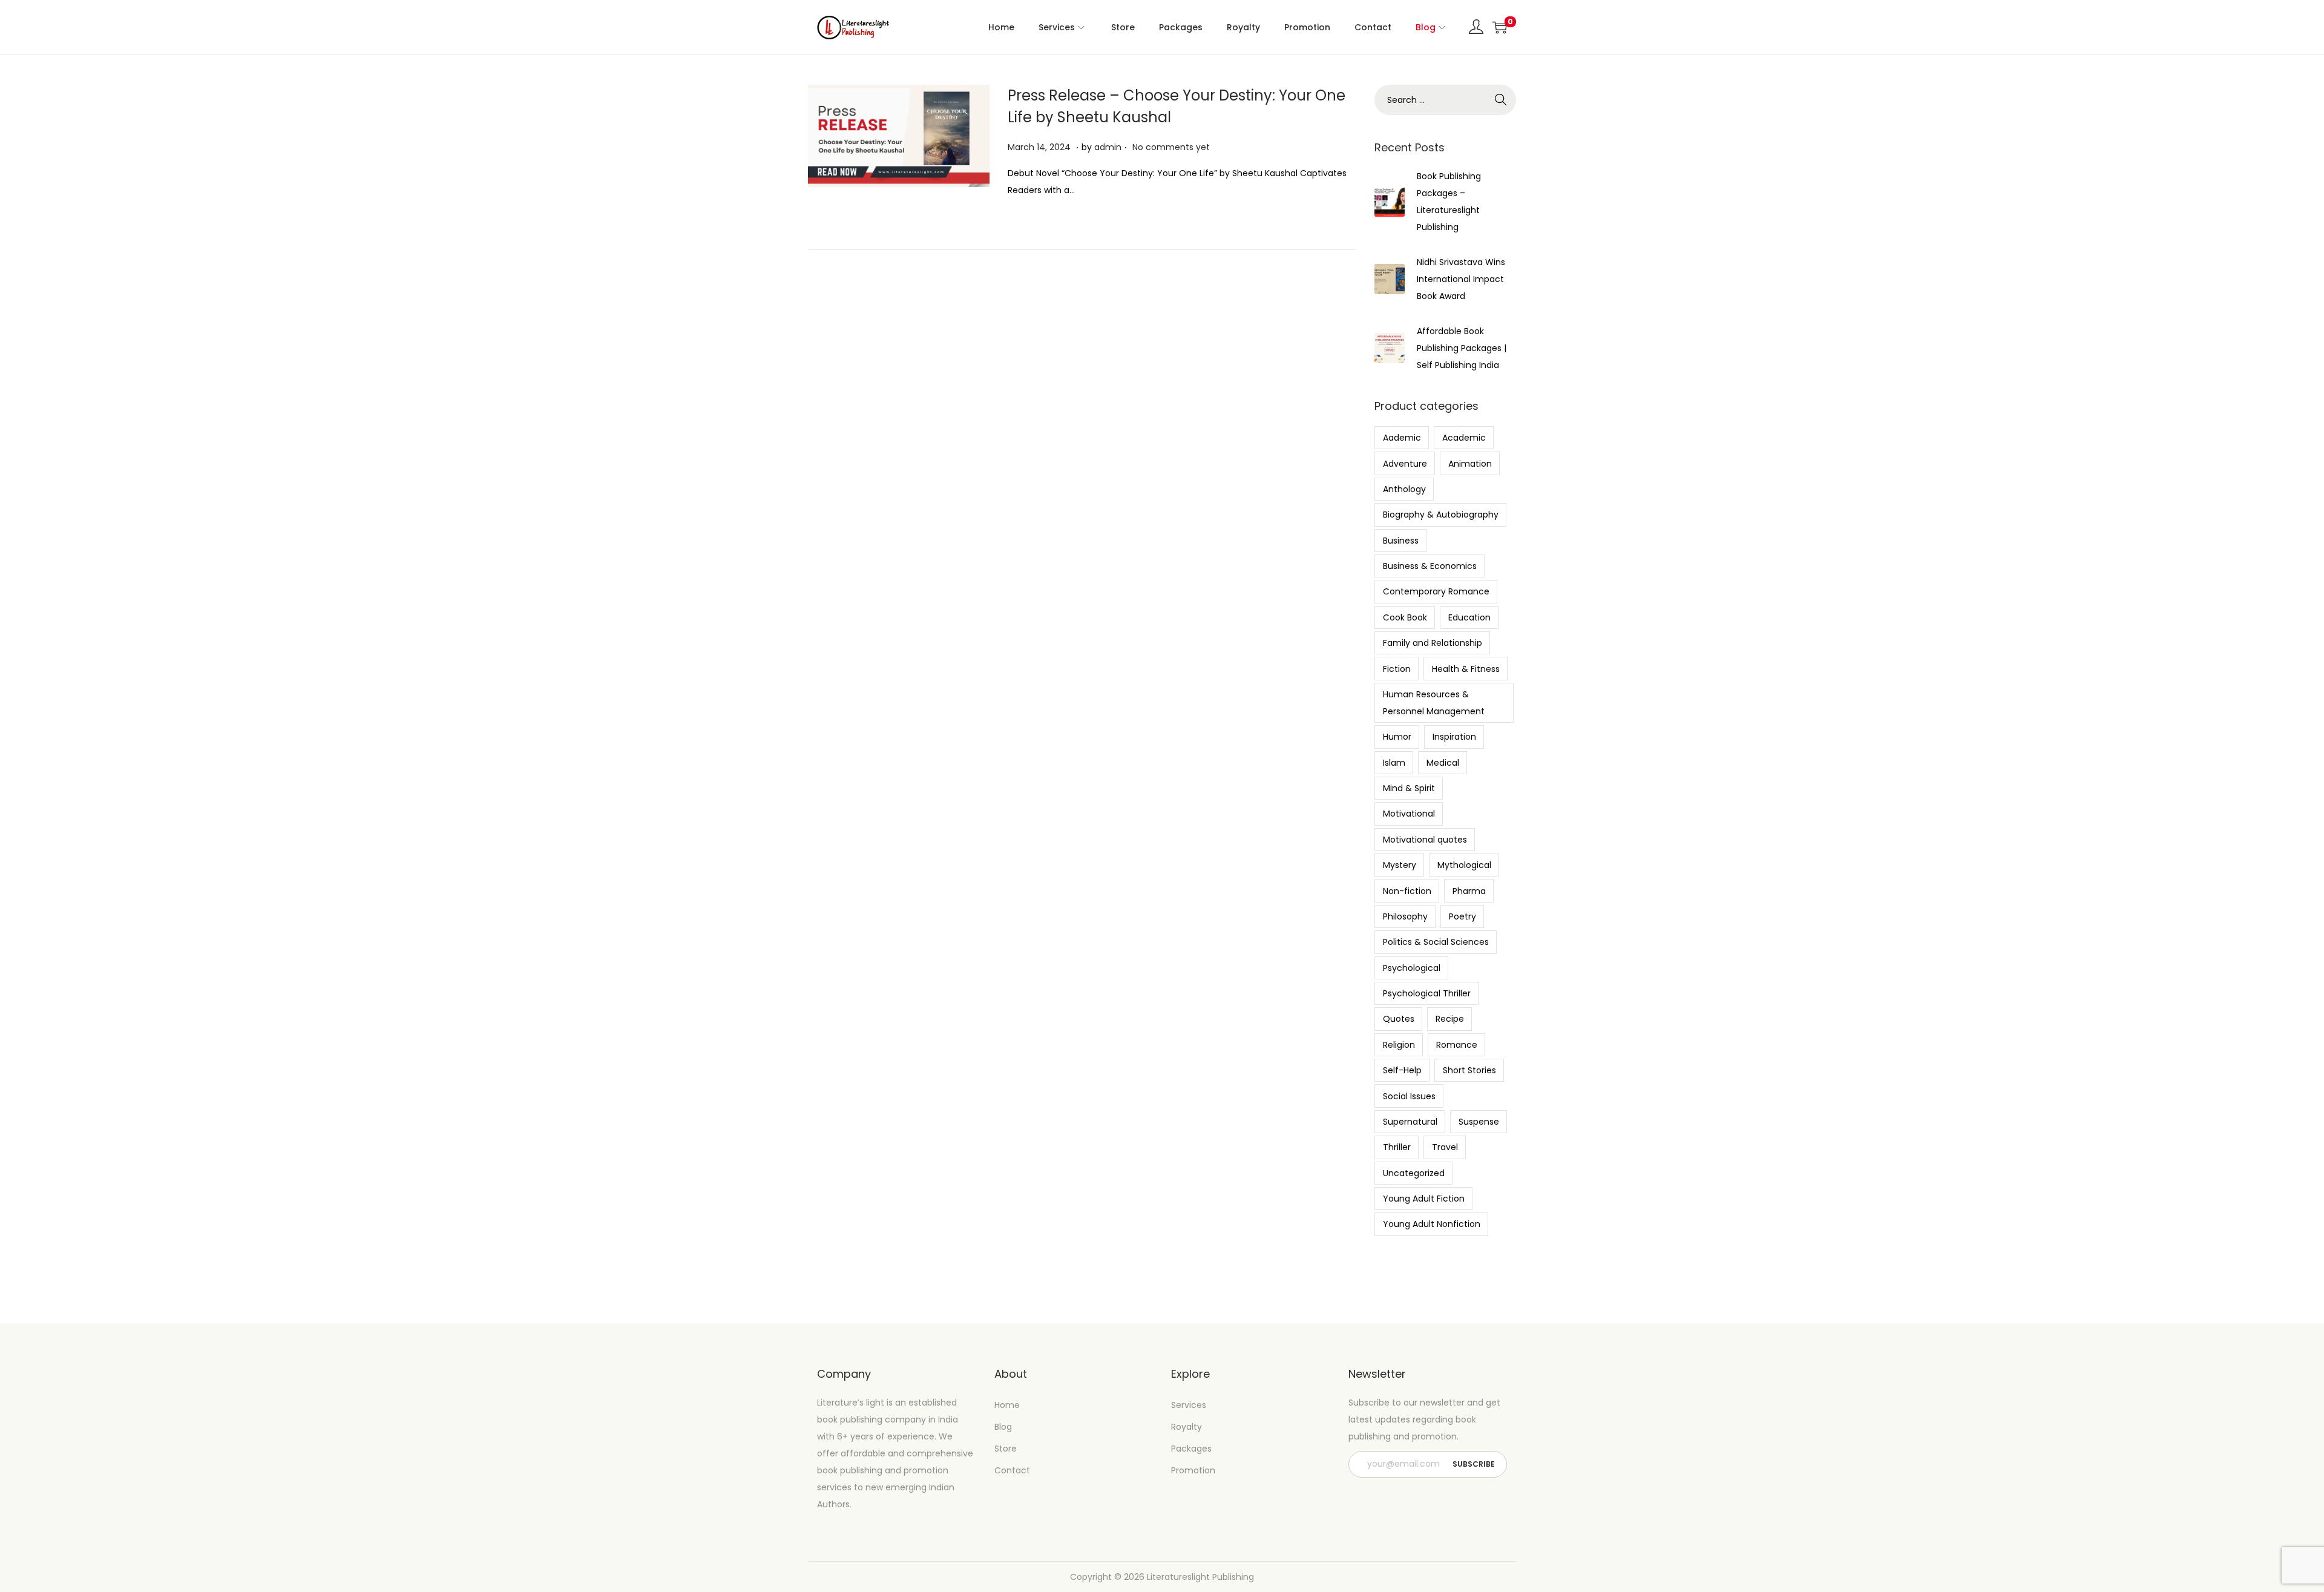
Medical (1443, 763)
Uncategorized (1414, 1173)
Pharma (1469, 891)
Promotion (1193, 1470)
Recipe (1450, 1019)
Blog (1003, 1427)
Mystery (1400, 865)
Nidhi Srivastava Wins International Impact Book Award (1461, 279)
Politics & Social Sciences (1436, 942)
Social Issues (1409, 1096)
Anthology (1404, 489)
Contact (1012, 1470)
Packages (1191, 1449)
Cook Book (1405, 617)
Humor (1397, 737)
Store (1006, 1449)
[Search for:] (1445, 100)
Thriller (1397, 1147)
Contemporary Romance (1436, 591)
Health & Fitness (1466, 669)
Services (1189, 1405)
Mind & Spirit (1409, 788)
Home (1007, 1405)
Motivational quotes (1425, 840)
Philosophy (1405, 916)
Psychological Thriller (1427, 993)
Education (1469, 617)
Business (1401, 541)
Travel (1445, 1147)
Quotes (1399, 1019)
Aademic (1402, 438)
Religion (1399, 1045)
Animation (1470, 464)
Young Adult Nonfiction (1432, 1224)
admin (1108, 147)
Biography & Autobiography (1441, 515)
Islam (1394, 763)
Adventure (1405, 464)
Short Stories (1469, 1070)
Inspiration (1454, 737)
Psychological (1412, 968)
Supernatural (1410, 1122)
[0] (1500, 27)
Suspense (1479, 1122)
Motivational (1409, 814)
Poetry (1462, 916)
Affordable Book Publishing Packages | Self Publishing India (1462, 348)
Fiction (1397, 669)
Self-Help (1402, 1070)
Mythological (1464, 865)
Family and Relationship (1433, 643)
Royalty (1187, 1427)
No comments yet (1171, 147)
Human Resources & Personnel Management (1434, 703)
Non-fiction (1407, 891)
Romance (1457, 1045)
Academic (1464, 438)
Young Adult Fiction (1424, 1199)
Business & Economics (1430, 566)
